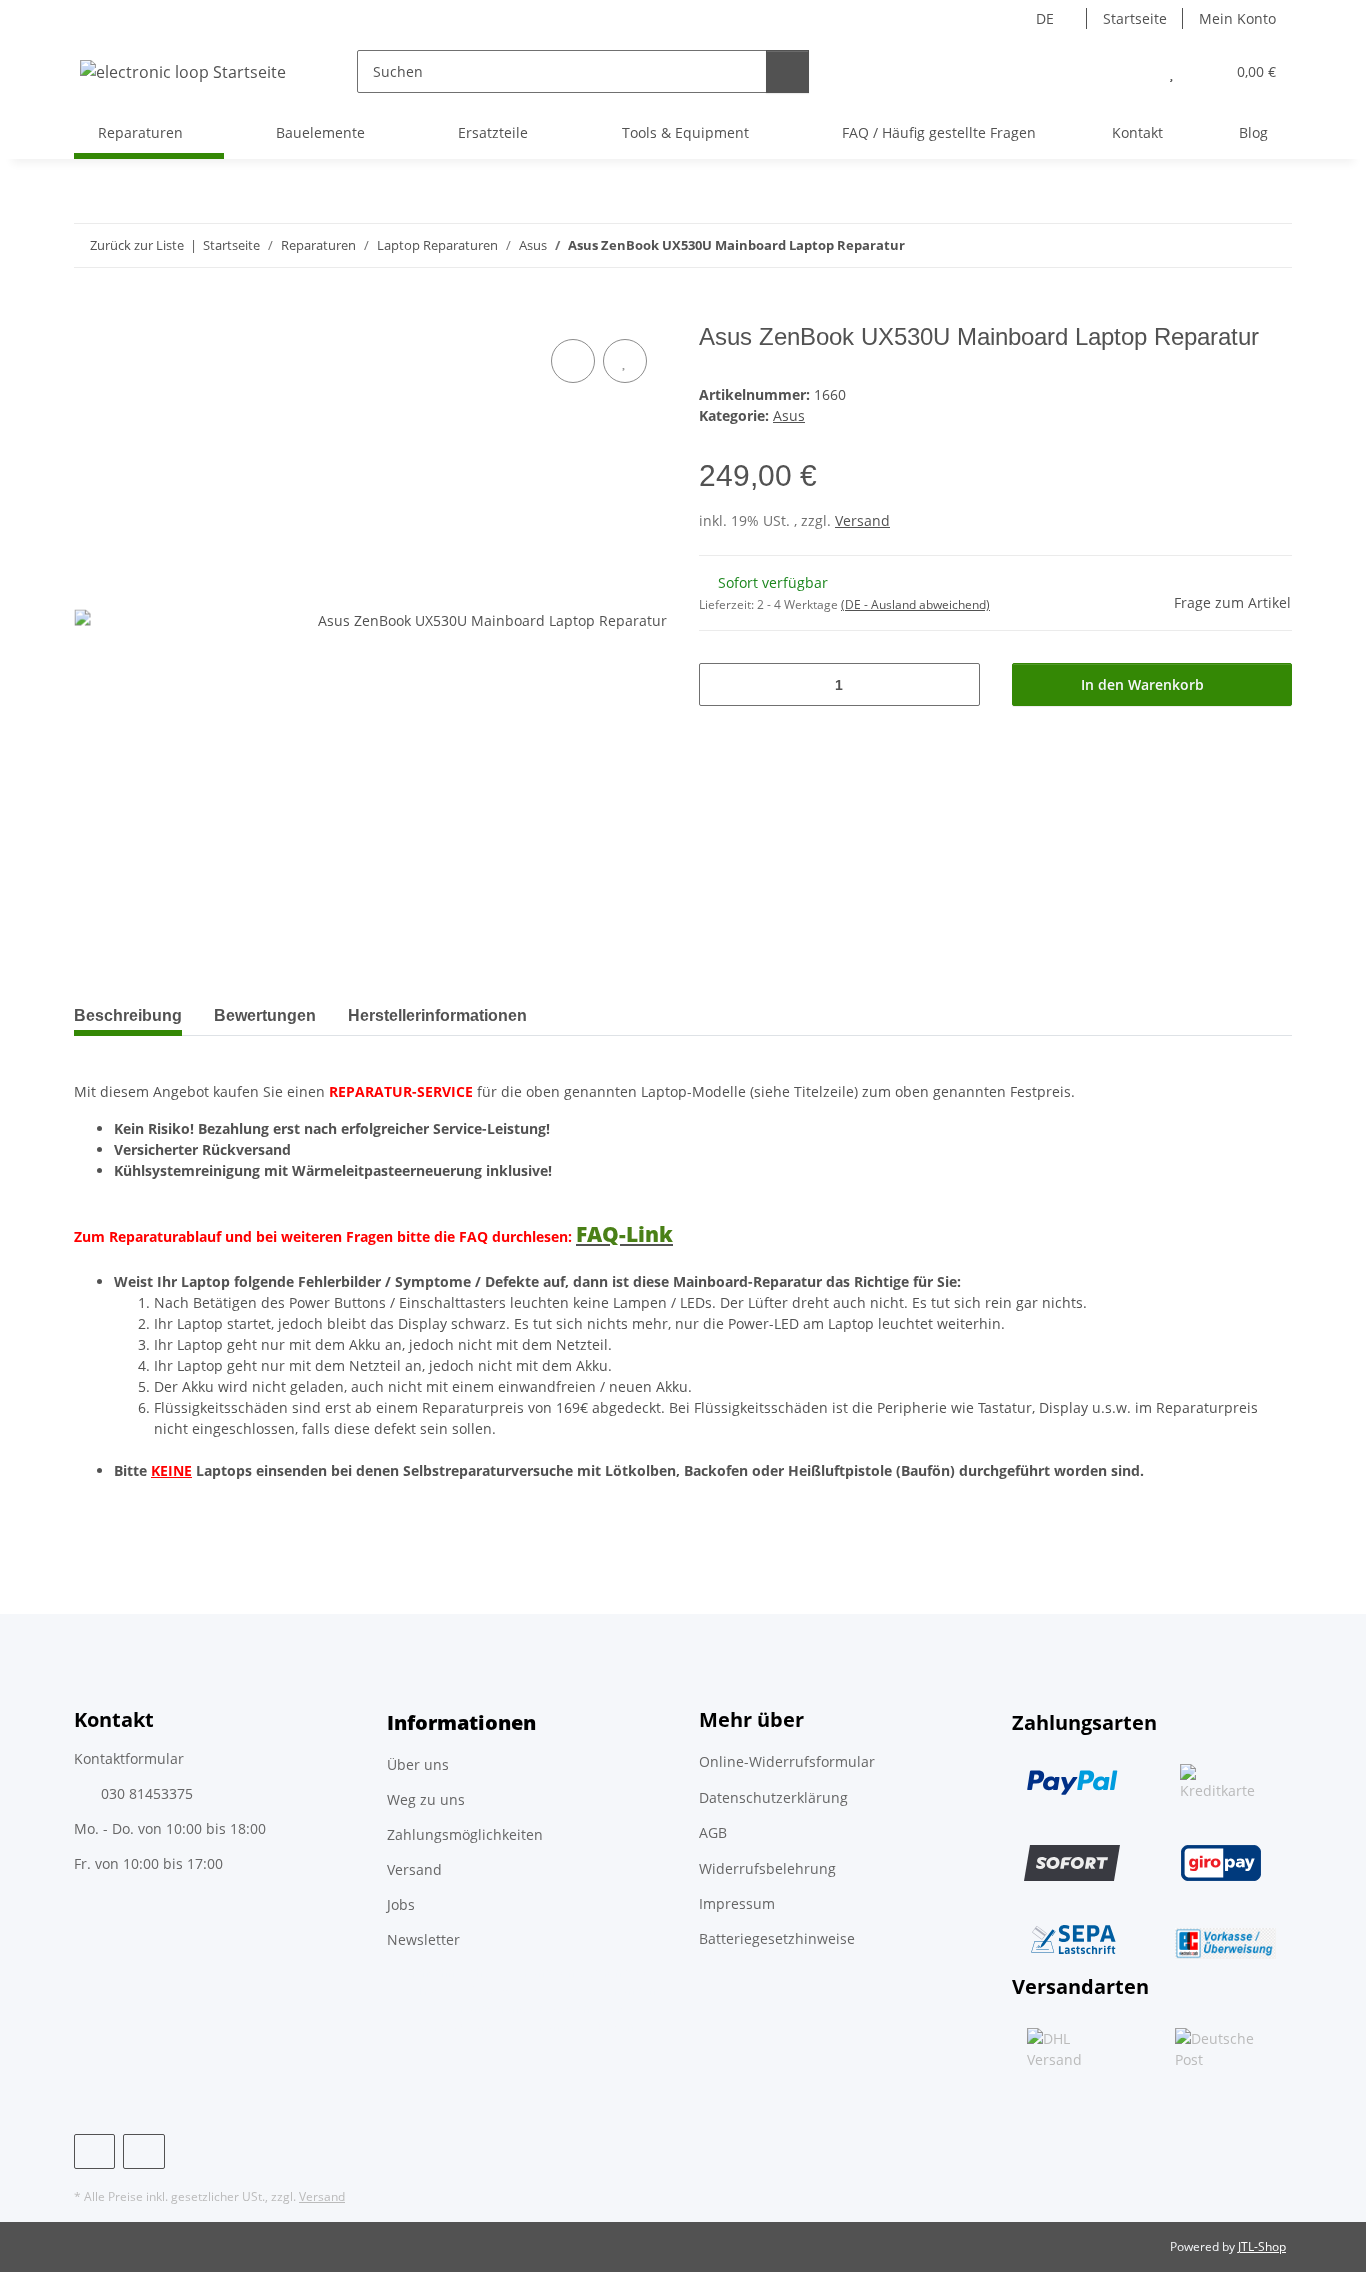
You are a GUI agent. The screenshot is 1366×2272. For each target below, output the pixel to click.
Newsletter (423, 1939)
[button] (1131, 71)
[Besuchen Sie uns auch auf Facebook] (94, 2151)
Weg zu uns (426, 1799)
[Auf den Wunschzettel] (625, 361)
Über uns (418, 1764)
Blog (1253, 132)
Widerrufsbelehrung (767, 1868)
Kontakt (1137, 132)
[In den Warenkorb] (90, 312)
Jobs (401, 1904)
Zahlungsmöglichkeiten (465, 1834)
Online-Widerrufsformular (787, 1761)
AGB (713, 1832)
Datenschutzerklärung (773, 1797)
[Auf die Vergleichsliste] (573, 361)
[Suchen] (787, 71)
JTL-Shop (1262, 2246)
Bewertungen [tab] (265, 1015)
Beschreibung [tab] (128, 1015)
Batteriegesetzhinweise (777, 1938)
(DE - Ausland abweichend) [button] (915, 604)
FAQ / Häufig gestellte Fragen (939, 132)
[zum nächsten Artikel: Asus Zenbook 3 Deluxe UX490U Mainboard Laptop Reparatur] (1270, 245)
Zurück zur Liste (137, 245)
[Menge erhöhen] (957, 684)
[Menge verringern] (721, 684)
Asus (789, 415)
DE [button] (1045, 18)
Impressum (737, 1903)
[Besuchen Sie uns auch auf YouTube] (143, 2151)
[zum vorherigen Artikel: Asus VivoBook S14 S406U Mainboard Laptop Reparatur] (1227, 245)
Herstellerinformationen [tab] (437, 1015)
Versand (862, 520)
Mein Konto (1237, 18)
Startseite (1135, 18)
